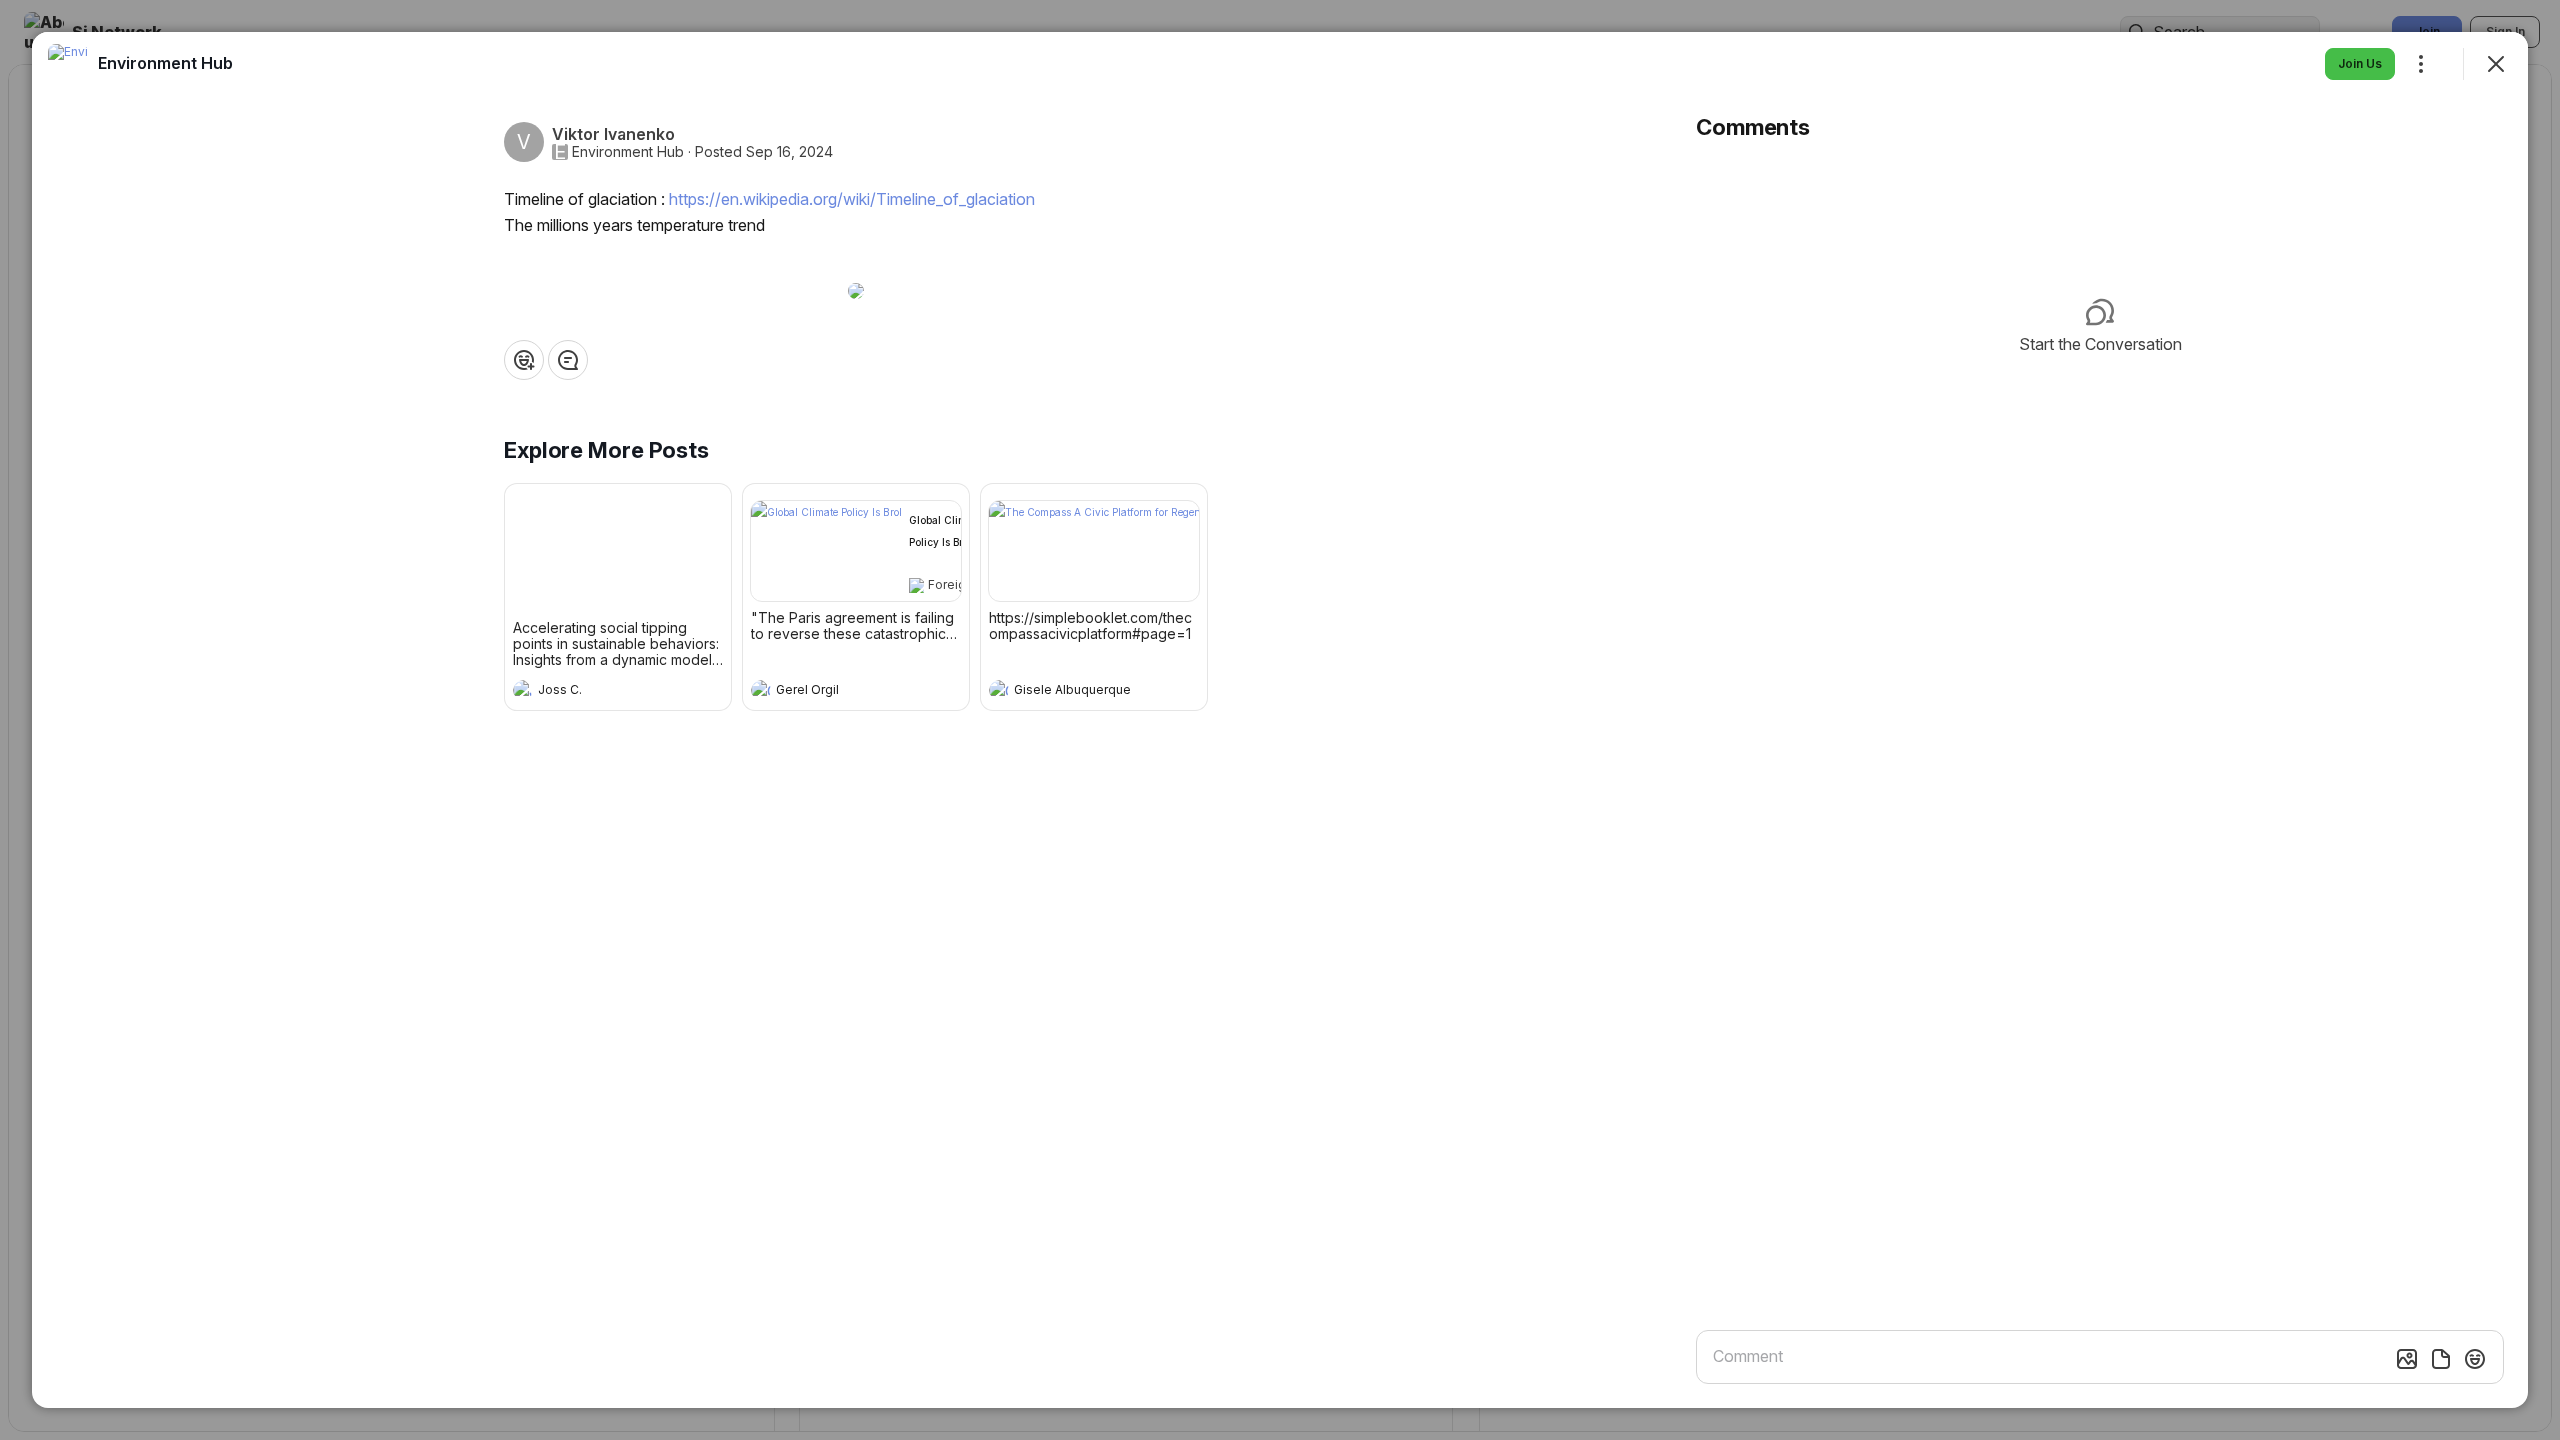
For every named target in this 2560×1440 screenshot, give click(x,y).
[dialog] (1280, 720)
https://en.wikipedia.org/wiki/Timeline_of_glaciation (852, 199)
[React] (524, 360)
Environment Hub (628, 152)
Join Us (2360, 63)
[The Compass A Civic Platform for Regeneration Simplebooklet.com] (1094, 551)
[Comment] (568, 360)
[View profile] (523, 690)
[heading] (598, 692)
